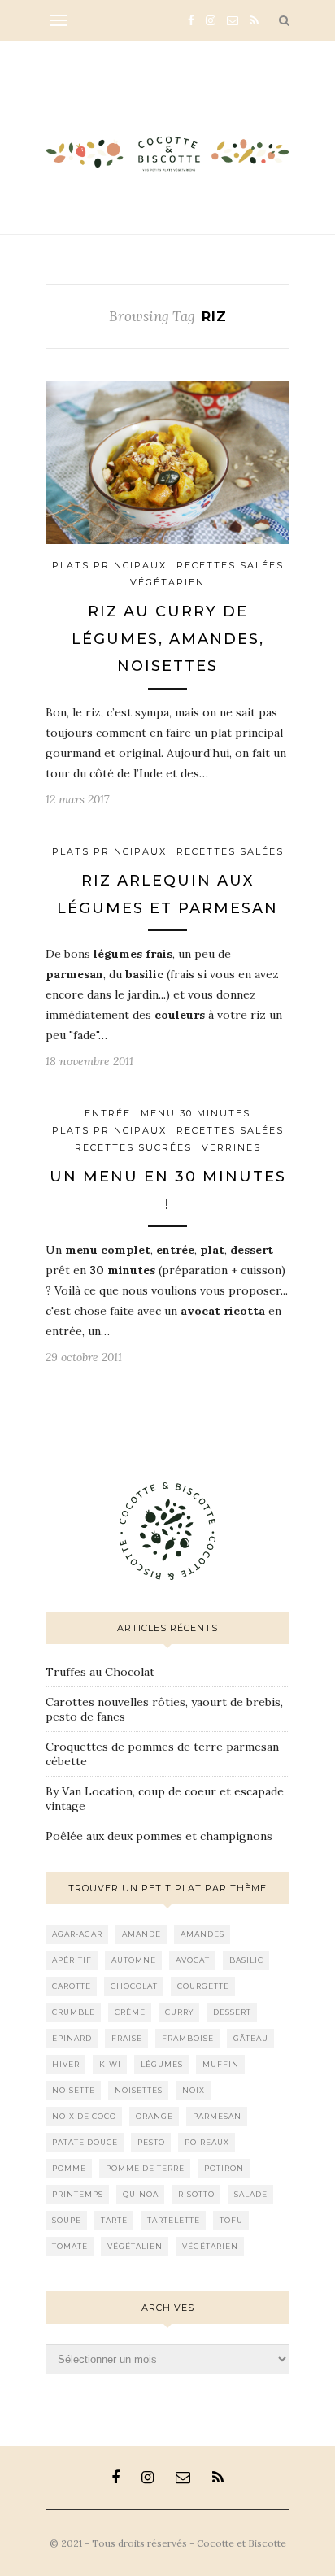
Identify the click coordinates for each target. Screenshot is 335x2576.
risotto (196, 2194)
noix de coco (84, 2116)
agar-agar (77, 1934)
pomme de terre (145, 2168)
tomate (70, 2246)
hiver (66, 2064)
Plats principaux (109, 565)
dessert (232, 2012)
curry (179, 2012)
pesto (151, 2142)
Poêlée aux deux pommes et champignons (159, 1836)
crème (130, 2012)
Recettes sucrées (133, 1147)
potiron (224, 2168)
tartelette (174, 2220)
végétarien (210, 2246)
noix (194, 2090)
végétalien (135, 2246)
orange (154, 2116)
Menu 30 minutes (196, 1113)
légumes (162, 2064)
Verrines (231, 1147)
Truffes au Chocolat (100, 1672)
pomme (69, 2168)
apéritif (72, 1960)
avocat (193, 1960)
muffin (221, 2064)
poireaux (207, 2142)
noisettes (139, 2090)
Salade (251, 2194)
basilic (246, 1960)
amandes (202, 1934)
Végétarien (167, 582)
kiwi (110, 2064)
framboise (188, 2038)
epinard (72, 2038)
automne (134, 1960)
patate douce (85, 2142)
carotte (72, 1986)
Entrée (108, 1113)
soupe (67, 2220)
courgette (203, 1986)
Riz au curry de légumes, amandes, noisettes (168, 639)
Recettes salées (230, 565)
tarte (114, 2220)
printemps (78, 2194)
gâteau (251, 2038)
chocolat (134, 1986)
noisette (74, 2090)
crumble (74, 2012)
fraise (127, 2038)
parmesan (217, 2116)
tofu (231, 2220)
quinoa (141, 2194)
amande (141, 1934)
